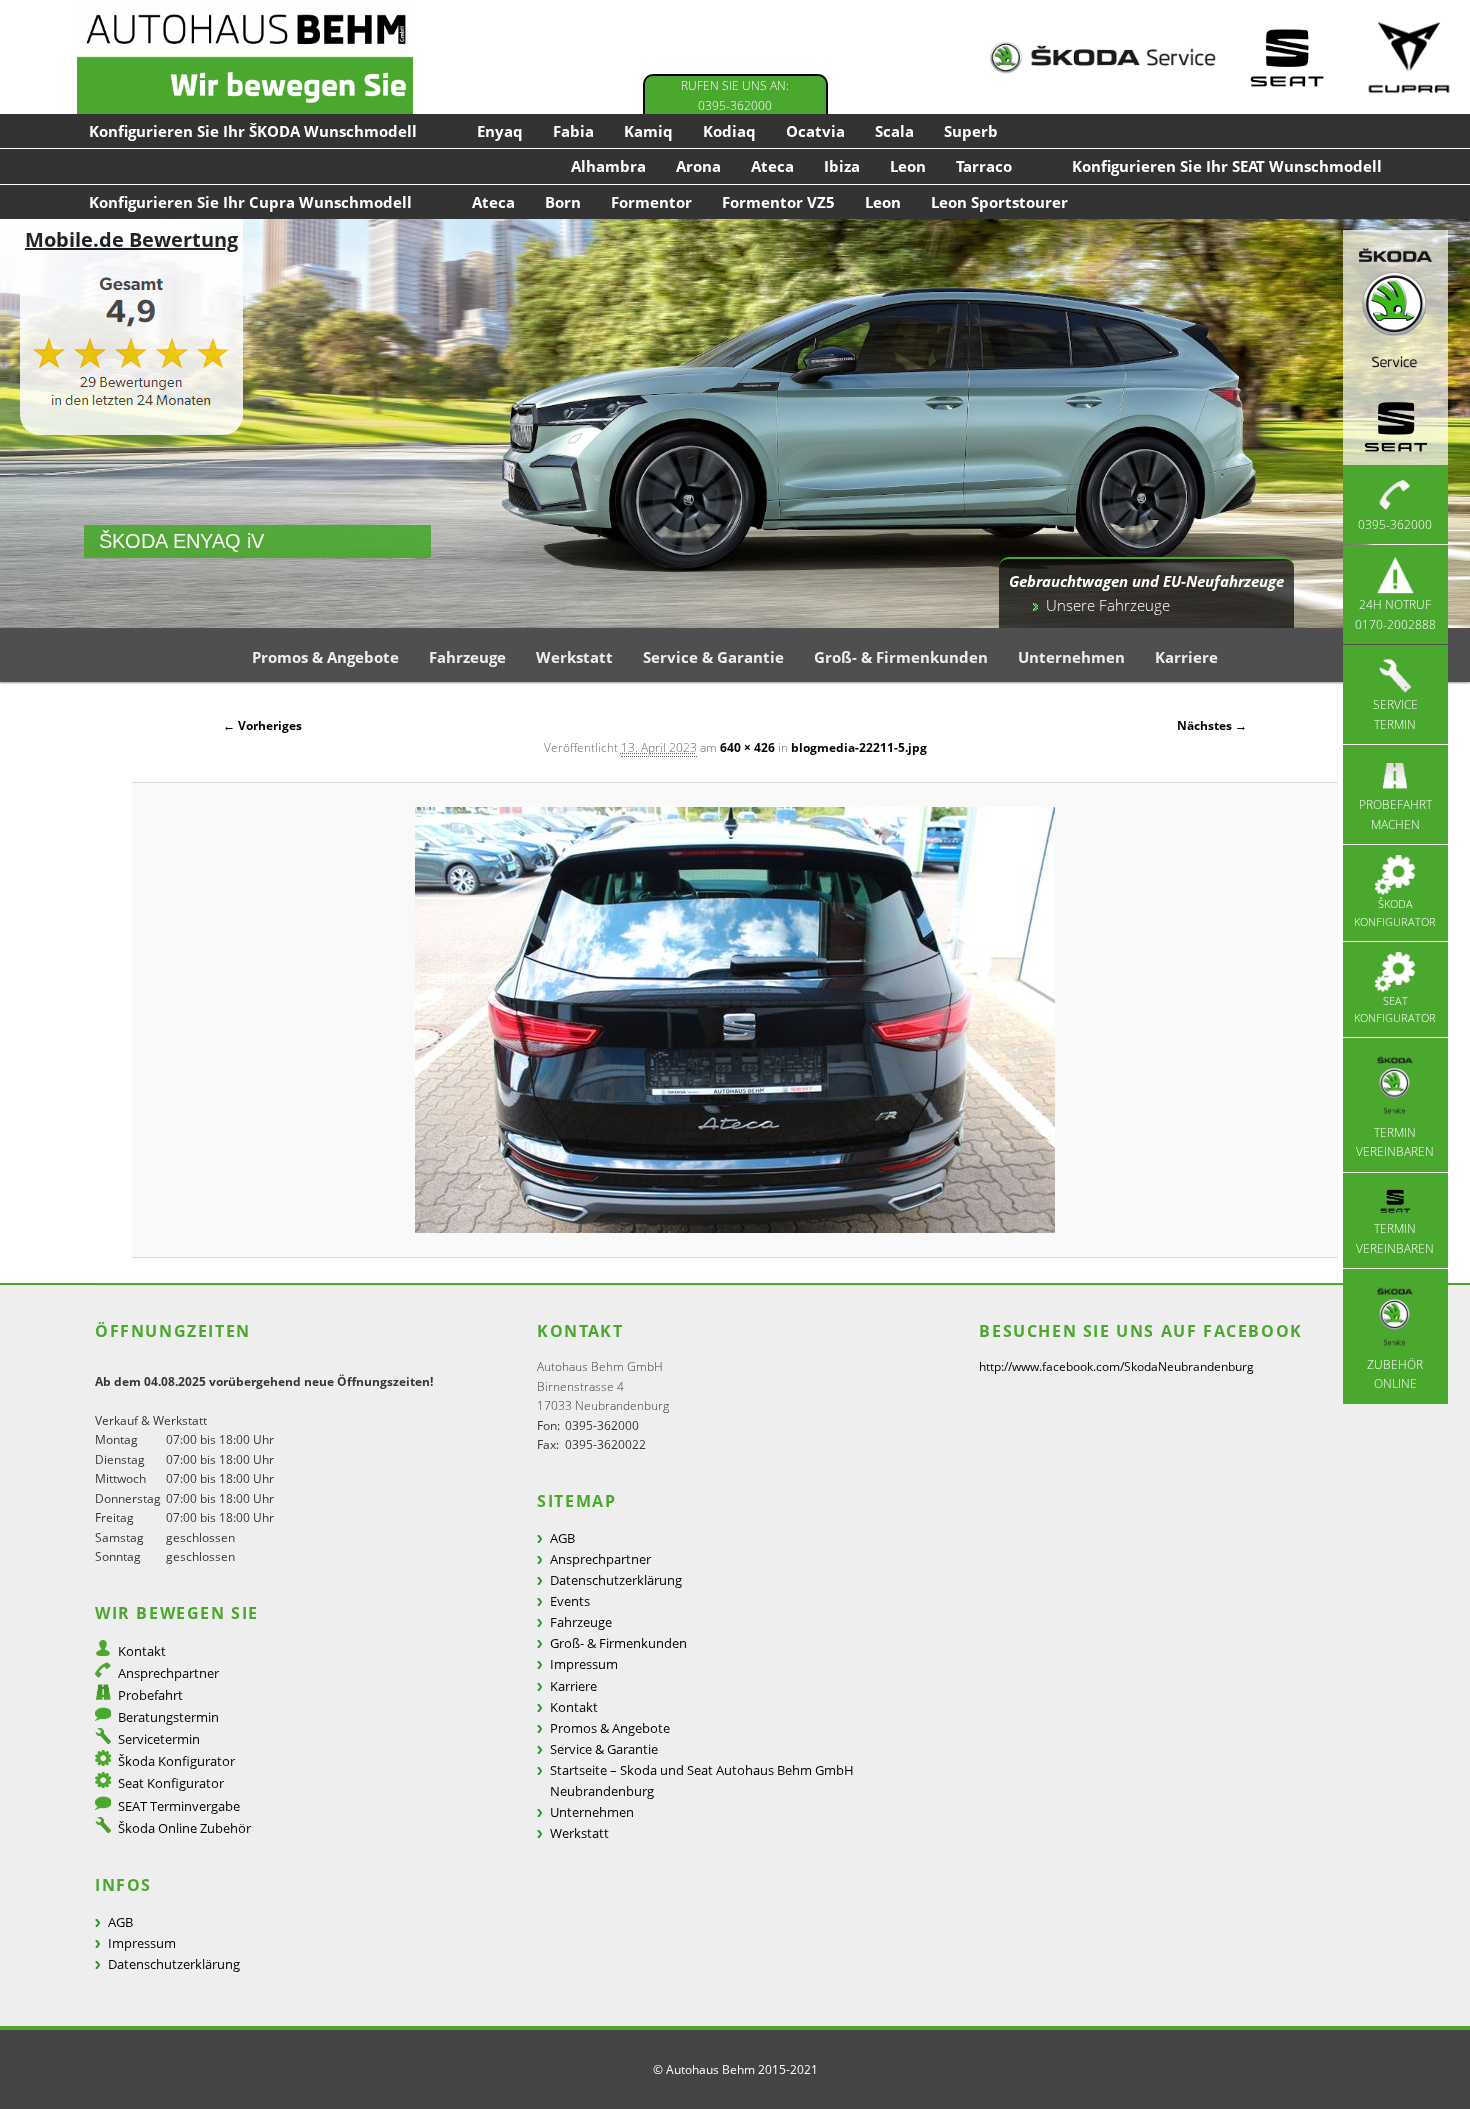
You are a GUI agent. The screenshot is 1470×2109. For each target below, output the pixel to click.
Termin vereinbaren (1395, 1142)
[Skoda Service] (1102, 57)
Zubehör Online (1395, 1374)
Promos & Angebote (325, 657)
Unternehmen (1071, 657)
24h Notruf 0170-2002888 (1395, 614)
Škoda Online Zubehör (184, 1828)
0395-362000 (1395, 524)
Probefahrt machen (1395, 814)
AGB (120, 1922)
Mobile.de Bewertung (131, 239)
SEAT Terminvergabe (179, 1806)
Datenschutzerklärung (174, 1964)
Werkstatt (574, 657)
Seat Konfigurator (1395, 1009)
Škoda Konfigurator (1395, 912)
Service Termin (1395, 714)
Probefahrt (150, 1695)
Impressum (142, 1943)
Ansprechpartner (168, 1673)
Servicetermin (159, 1739)
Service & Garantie (713, 657)
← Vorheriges (262, 725)
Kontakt (142, 1651)
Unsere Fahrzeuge (1108, 605)
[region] (735, 423)
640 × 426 (747, 747)
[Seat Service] (1286, 57)
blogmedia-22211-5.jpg (859, 747)
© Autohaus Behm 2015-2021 (735, 2069)
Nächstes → (1212, 725)
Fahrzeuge (467, 657)
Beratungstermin (168, 1717)
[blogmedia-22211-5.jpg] (735, 1020)
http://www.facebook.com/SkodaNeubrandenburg (1116, 1366)
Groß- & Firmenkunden (901, 657)
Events (570, 1601)
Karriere (1186, 657)
